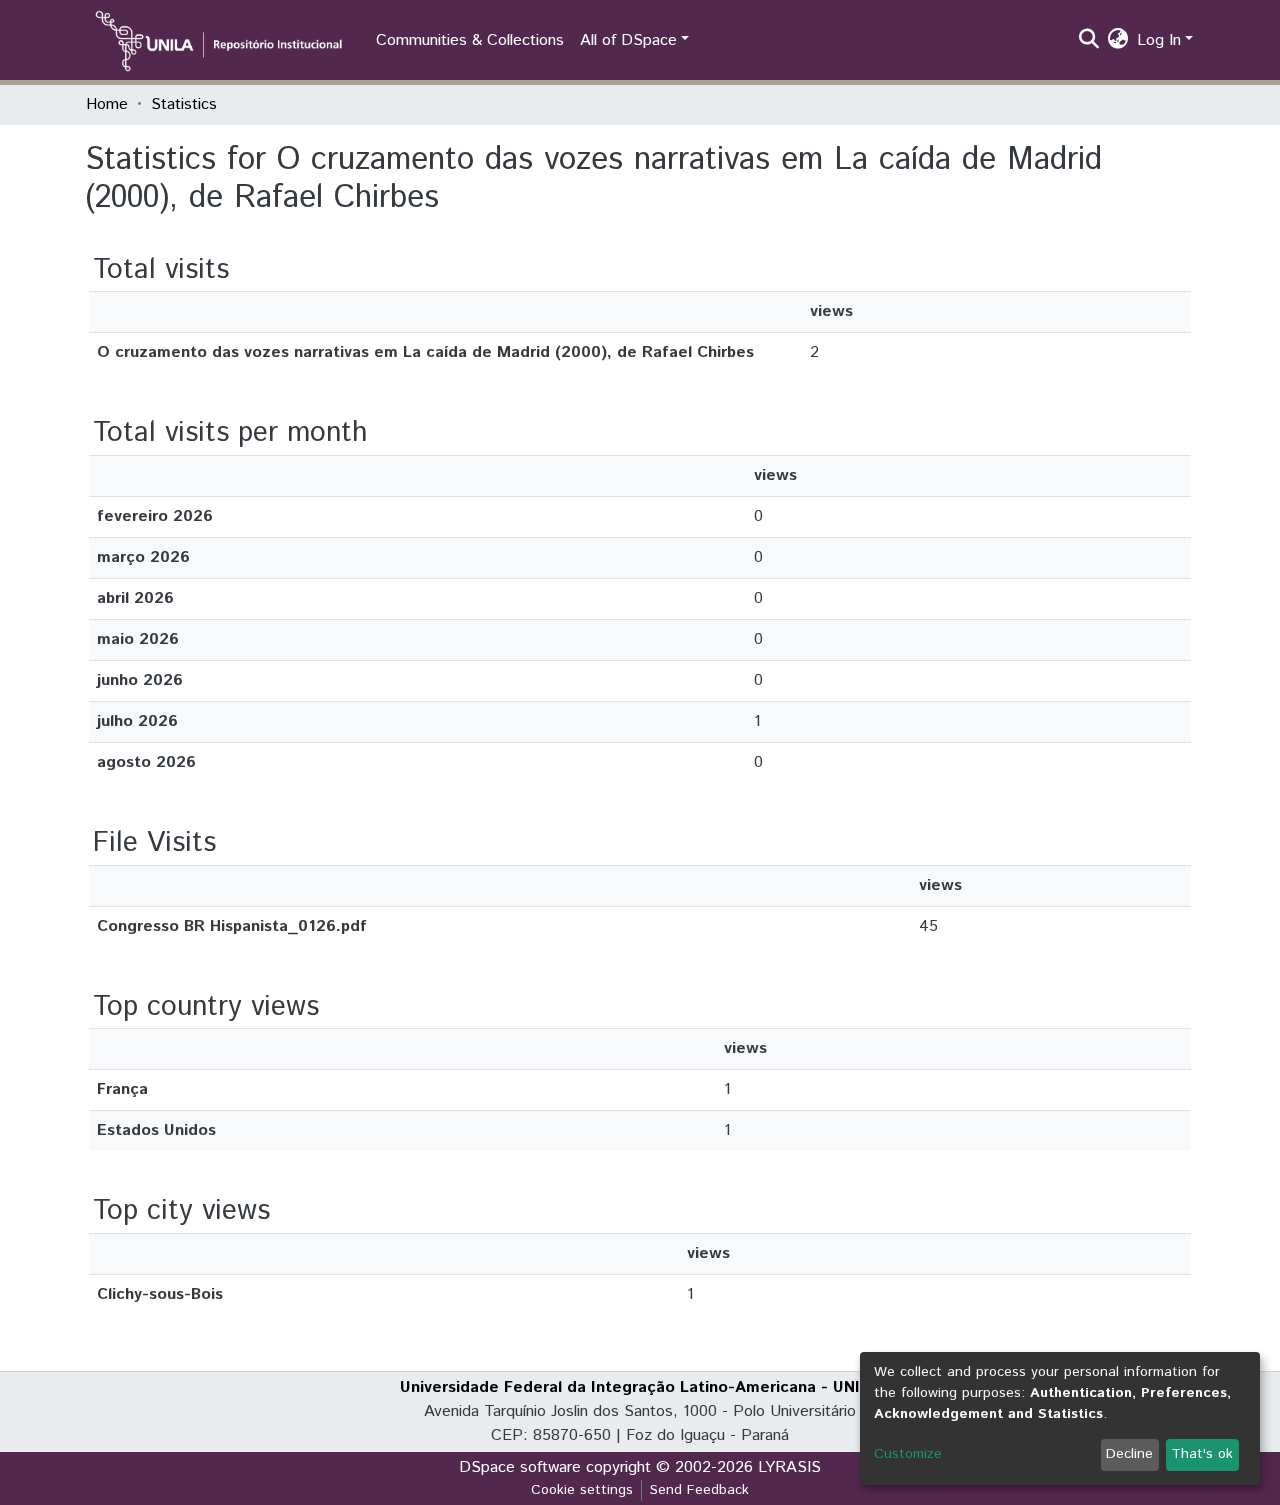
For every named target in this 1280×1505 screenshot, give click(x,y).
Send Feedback (699, 1490)
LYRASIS (789, 1467)
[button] (1118, 41)
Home (107, 104)
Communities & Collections (470, 40)
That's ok (1202, 1454)
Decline (1129, 1454)
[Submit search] (1089, 41)
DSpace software (520, 1467)
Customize (908, 1454)
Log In (1159, 40)
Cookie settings (582, 1490)
